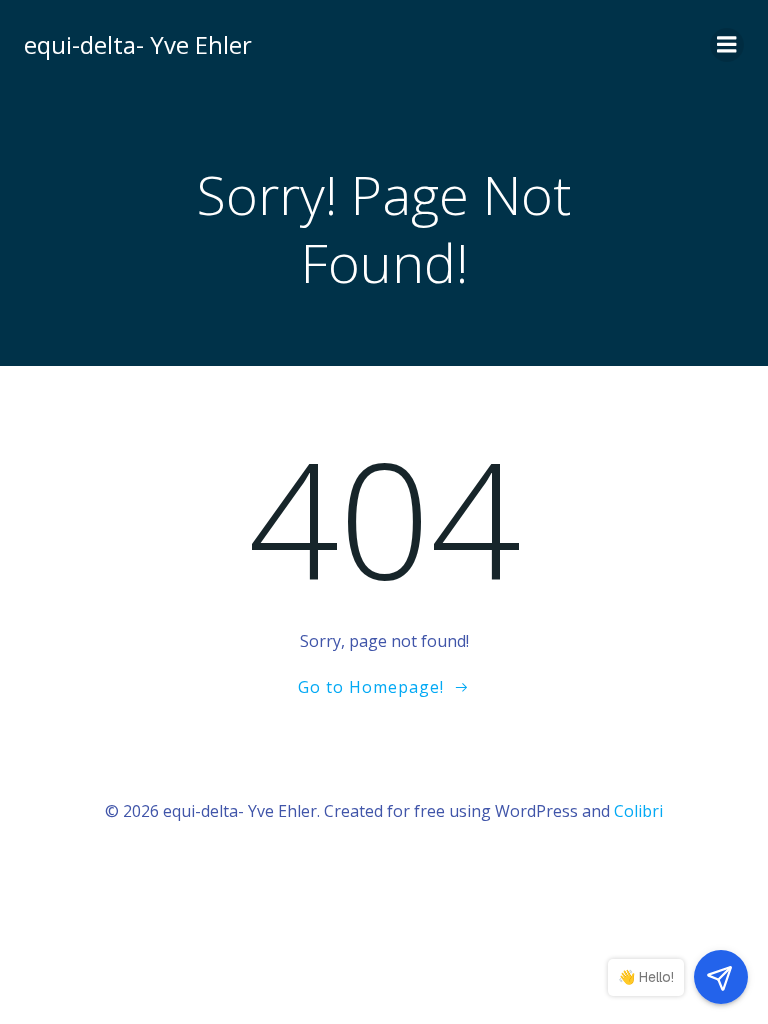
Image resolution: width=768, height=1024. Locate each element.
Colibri (638, 811)
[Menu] (727, 45)
